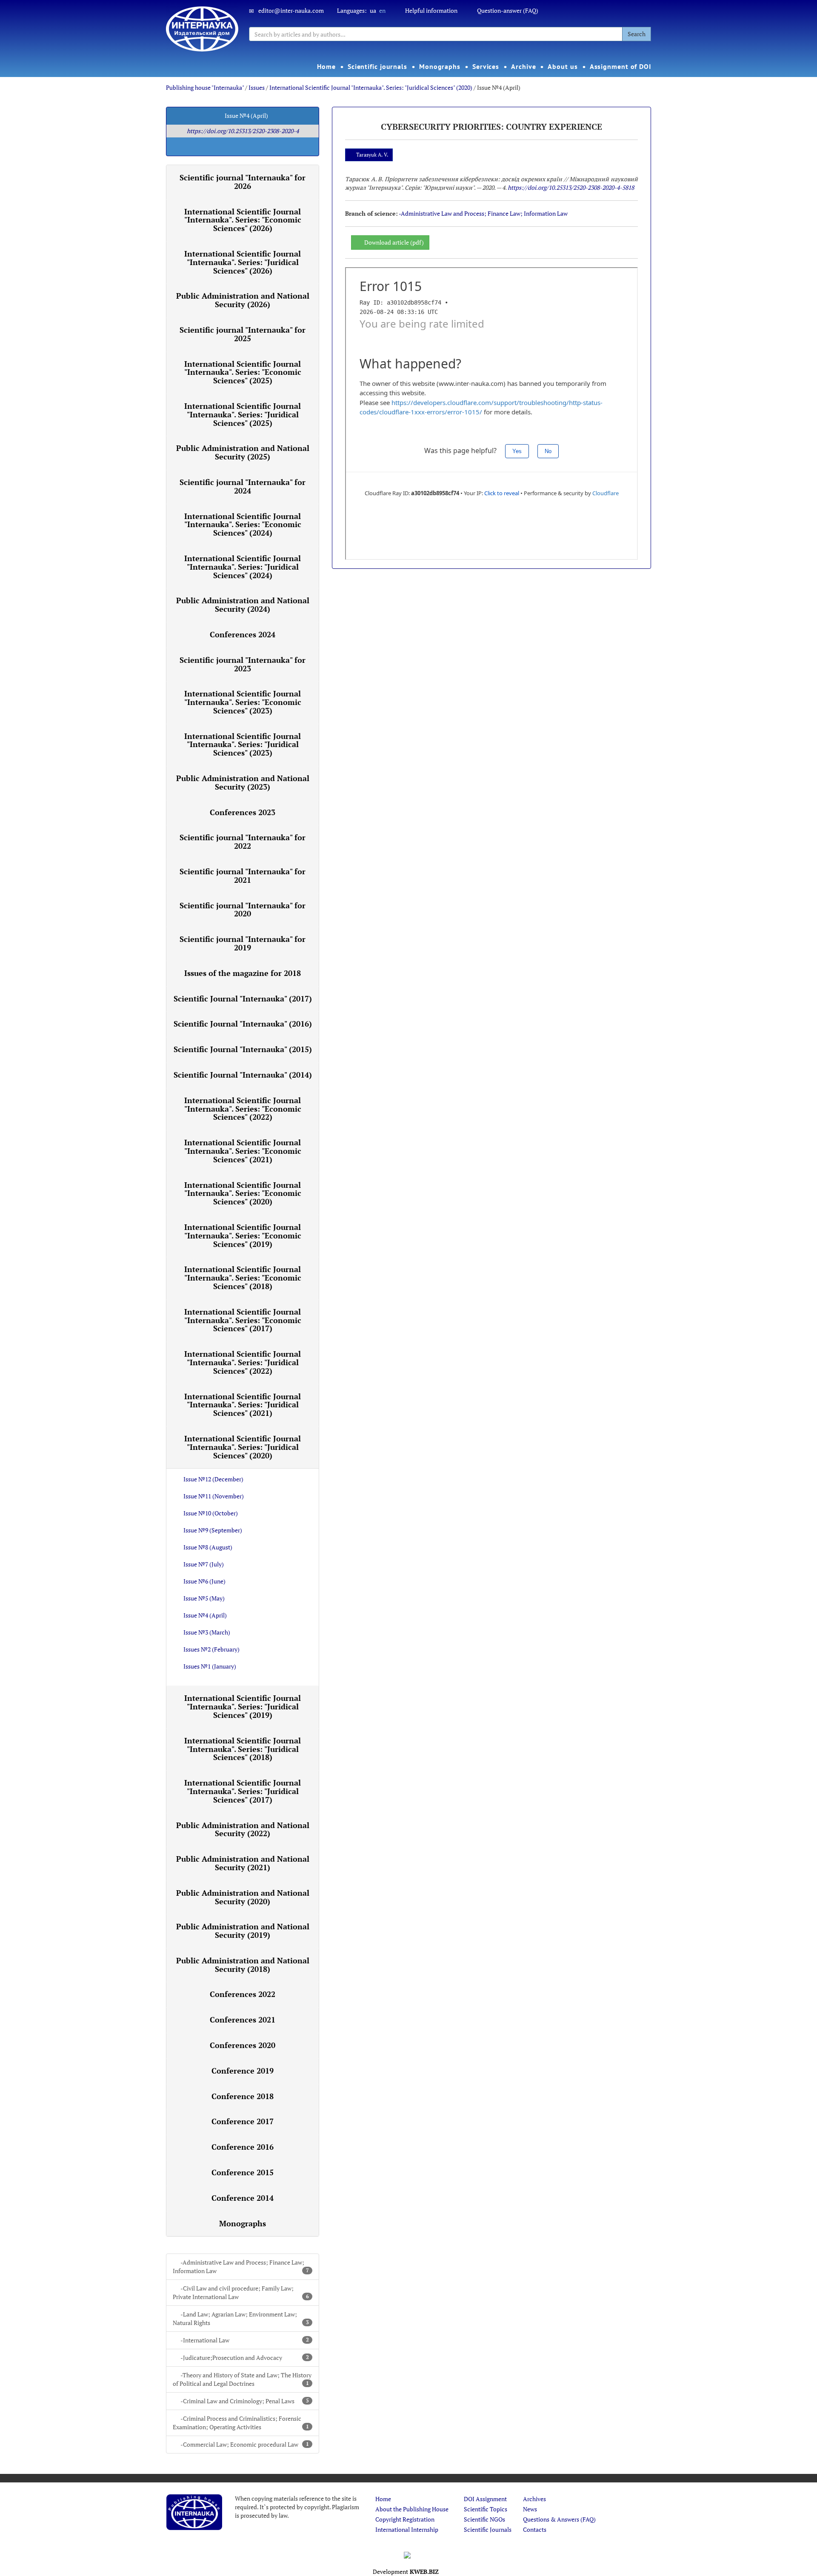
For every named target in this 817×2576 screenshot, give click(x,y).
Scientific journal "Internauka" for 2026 (243, 182)
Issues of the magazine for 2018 (243, 973)
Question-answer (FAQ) (508, 10)
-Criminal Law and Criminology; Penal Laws (245, 2401)
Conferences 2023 (243, 812)
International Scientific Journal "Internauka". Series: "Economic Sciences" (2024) (243, 525)
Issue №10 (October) (211, 1513)
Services (486, 66)
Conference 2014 (243, 2198)
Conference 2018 (243, 2096)
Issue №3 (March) (207, 1632)
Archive (523, 66)
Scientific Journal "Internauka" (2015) (243, 1049)
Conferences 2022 (243, 1994)
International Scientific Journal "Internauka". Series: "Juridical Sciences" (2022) (243, 1362)
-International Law (245, 2340)
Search (637, 34)
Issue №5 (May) (204, 1598)
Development (406, 2572)
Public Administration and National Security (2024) (243, 605)
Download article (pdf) (394, 242)
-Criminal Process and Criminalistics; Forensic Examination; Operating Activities (241, 2423)
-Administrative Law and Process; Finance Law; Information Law (241, 2266)
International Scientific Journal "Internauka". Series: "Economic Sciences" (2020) (243, 1193)
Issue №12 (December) (213, 1479)
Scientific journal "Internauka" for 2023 (243, 664)
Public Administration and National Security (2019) (243, 1931)
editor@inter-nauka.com (291, 10)
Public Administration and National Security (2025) (243, 452)
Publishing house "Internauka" (205, 87)
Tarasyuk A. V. (372, 155)
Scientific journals (377, 66)
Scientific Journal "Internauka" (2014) (243, 1075)
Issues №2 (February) (211, 1649)
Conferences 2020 (243, 2045)
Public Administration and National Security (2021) (243, 1863)
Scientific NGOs (484, 2519)
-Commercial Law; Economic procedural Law (245, 2444)
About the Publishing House (412, 2509)
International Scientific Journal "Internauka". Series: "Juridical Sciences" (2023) (243, 745)
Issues (257, 87)
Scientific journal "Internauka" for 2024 (243, 486)
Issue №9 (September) (213, 1530)
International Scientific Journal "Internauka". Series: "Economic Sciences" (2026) (243, 220)
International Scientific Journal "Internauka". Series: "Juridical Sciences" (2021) (243, 1405)
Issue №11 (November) (214, 1496)
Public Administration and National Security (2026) (243, 300)
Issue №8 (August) (208, 1547)
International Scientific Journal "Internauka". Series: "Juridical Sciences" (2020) (371, 87)
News (530, 2509)
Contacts (535, 2529)
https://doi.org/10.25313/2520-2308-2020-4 (243, 131)
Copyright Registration (405, 2519)
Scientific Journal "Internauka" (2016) (243, 1024)
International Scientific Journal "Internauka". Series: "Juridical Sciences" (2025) (243, 414)
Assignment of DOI (621, 66)
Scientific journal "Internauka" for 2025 (243, 334)
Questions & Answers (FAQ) (559, 2519)
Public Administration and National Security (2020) (243, 1897)
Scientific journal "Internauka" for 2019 (243, 943)
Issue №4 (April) (205, 1615)
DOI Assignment (485, 2499)
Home (326, 66)
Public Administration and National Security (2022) (243, 1829)
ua (373, 10)
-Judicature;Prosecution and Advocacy (245, 2358)
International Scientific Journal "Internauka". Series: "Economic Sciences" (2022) (243, 1109)
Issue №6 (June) (204, 1581)
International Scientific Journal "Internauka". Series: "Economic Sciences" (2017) (243, 1320)
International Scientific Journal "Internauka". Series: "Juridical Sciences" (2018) (243, 1749)
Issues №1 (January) (210, 1666)
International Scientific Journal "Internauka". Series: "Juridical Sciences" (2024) (243, 567)
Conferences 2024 (243, 634)
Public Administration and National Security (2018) (243, 1965)
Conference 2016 (243, 2147)
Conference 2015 (243, 2172)
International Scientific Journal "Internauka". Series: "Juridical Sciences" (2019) (243, 1706)
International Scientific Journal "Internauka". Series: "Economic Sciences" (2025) (243, 372)
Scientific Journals (488, 2529)
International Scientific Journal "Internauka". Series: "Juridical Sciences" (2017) (243, 1791)
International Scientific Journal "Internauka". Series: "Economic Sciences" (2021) (243, 1151)
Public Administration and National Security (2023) (243, 782)
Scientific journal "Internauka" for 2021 (243, 876)
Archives (534, 2499)
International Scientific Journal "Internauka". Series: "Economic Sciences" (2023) (243, 702)
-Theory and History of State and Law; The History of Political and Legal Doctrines (242, 2379)
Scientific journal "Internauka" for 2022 (243, 842)
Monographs (440, 66)
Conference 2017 (243, 2121)
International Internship (407, 2529)
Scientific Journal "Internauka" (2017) (243, 998)
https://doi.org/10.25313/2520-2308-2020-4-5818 (571, 187)
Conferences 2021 (243, 2020)
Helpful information (431, 10)
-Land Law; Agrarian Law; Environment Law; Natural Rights (241, 2318)
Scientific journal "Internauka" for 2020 (243, 910)
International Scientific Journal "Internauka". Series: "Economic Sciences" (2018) (243, 1278)
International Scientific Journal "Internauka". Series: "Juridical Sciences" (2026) (243, 262)
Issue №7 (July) (204, 1564)
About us (563, 66)
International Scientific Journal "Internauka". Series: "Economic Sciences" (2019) (243, 1235)
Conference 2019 (243, 2071)
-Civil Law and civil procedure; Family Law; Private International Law (241, 2292)
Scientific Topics (486, 2509)
